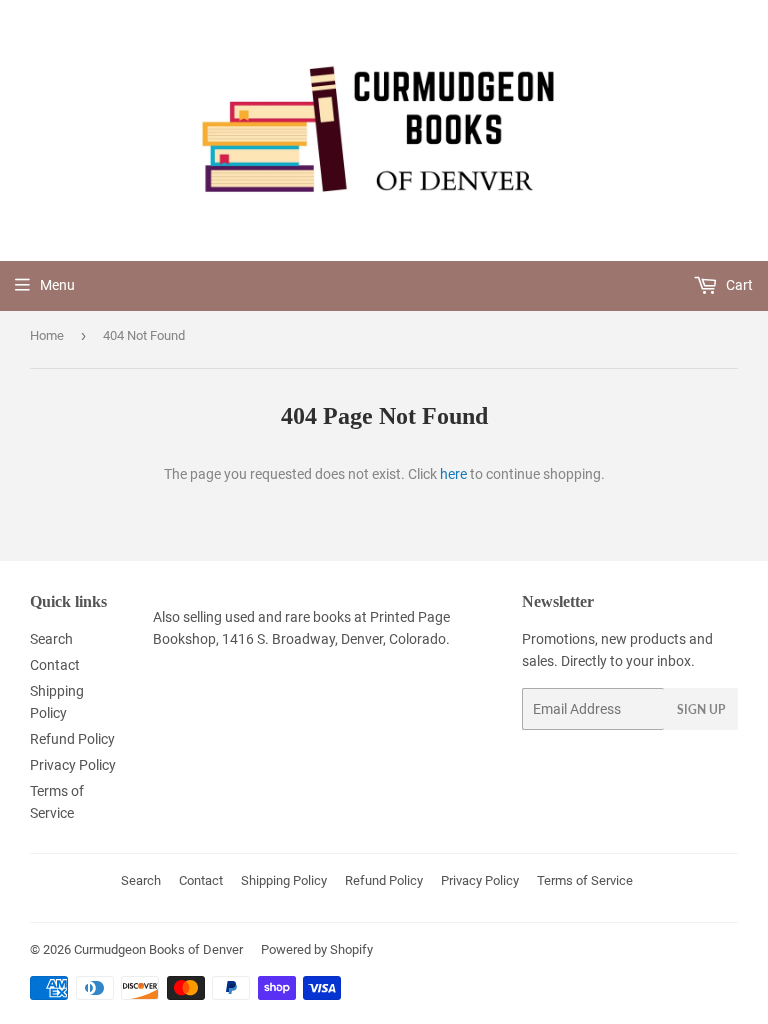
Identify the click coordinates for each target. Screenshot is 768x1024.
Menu (57, 285)
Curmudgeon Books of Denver (158, 949)
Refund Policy (72, 739)
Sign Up (701, 709)
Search (51, 639)
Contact (55, 665)
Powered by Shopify (317, 949)
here (453, 474)
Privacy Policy (73, 765)
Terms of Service (585, 880)
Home (47, 335)
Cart (738, 285)
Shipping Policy (284, 880)
